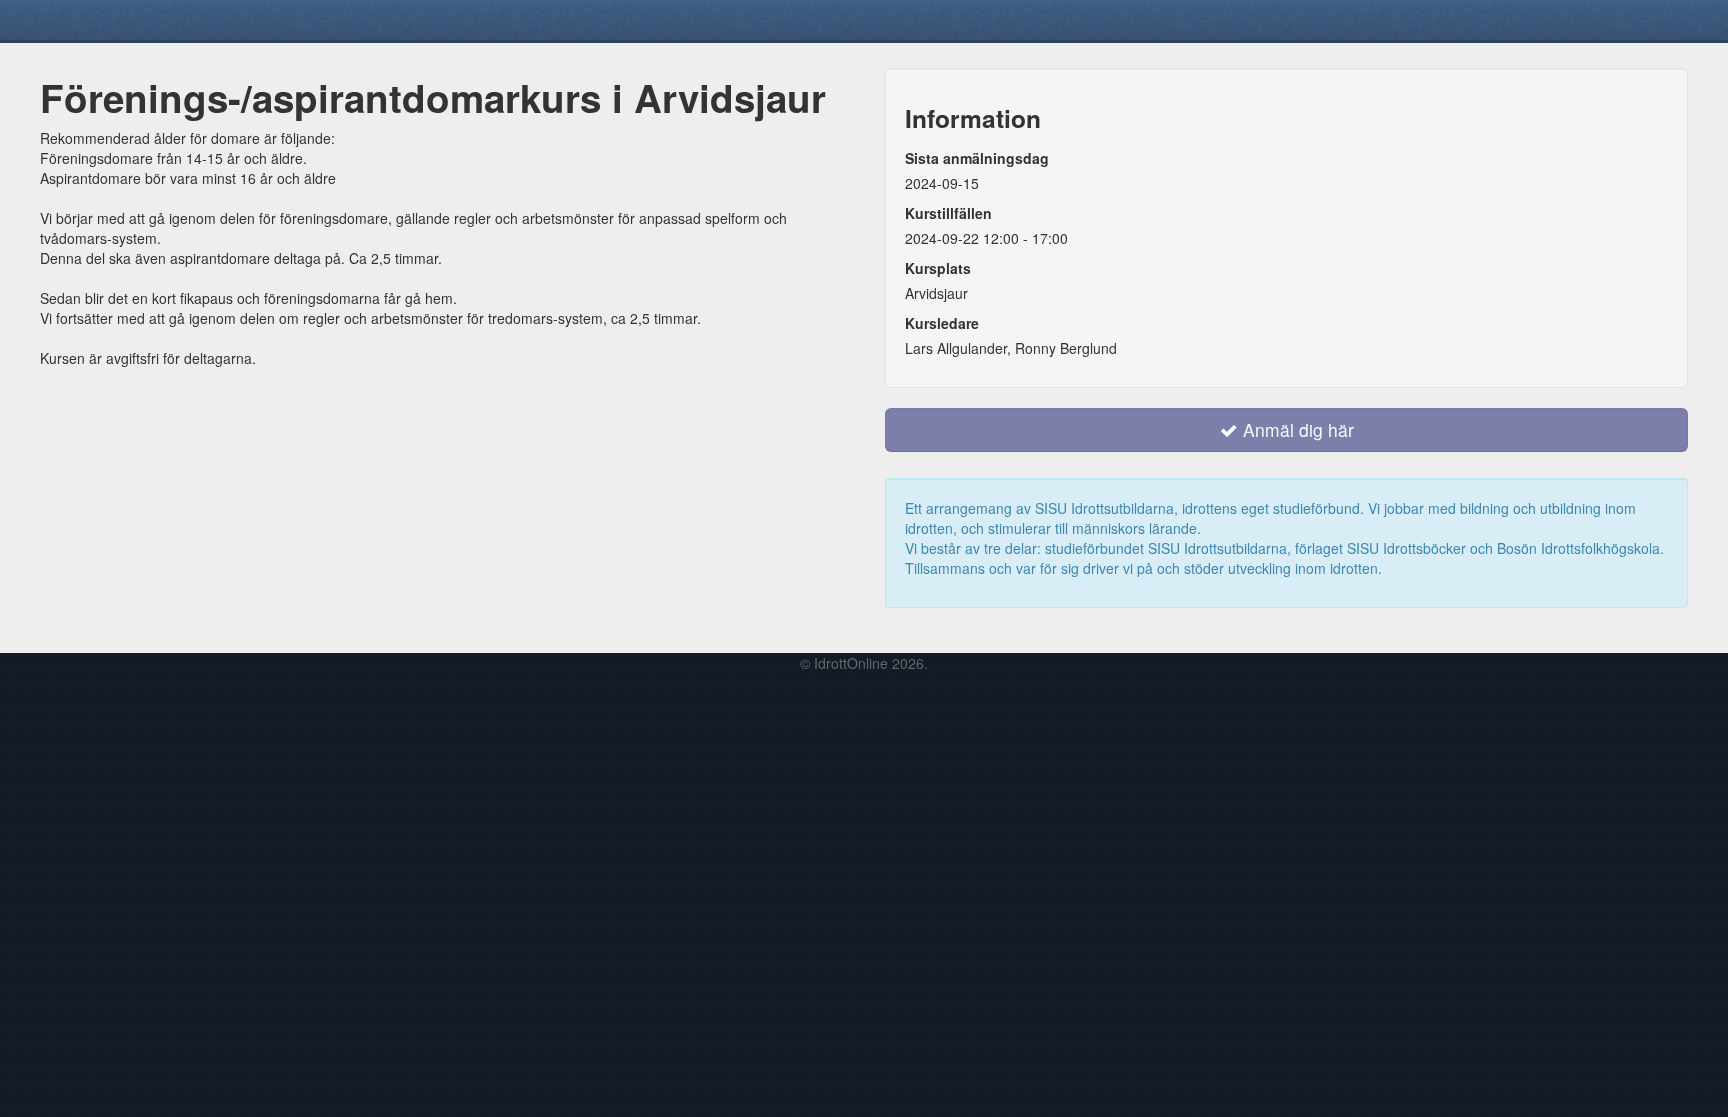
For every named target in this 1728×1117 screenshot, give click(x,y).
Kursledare (942, 323)
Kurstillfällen (948, 213)
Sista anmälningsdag (977, 158)
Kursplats (938, 268)
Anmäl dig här (1296, 429)
